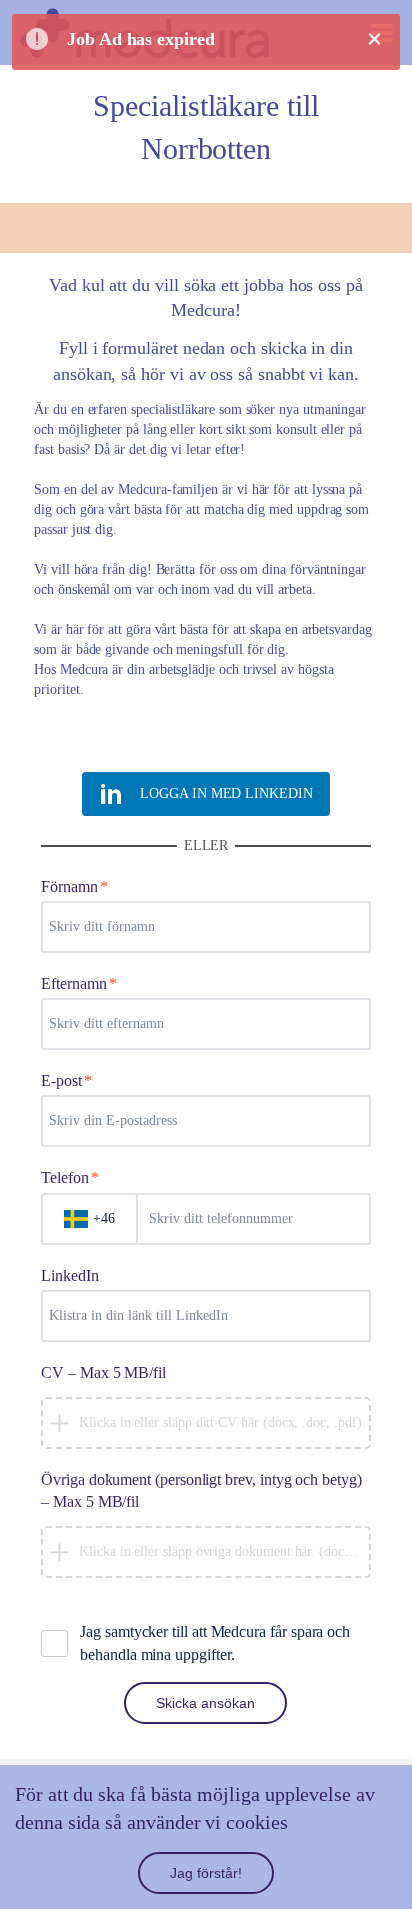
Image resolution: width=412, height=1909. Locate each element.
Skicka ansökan (205, 1703)
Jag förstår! (206, 1873)
